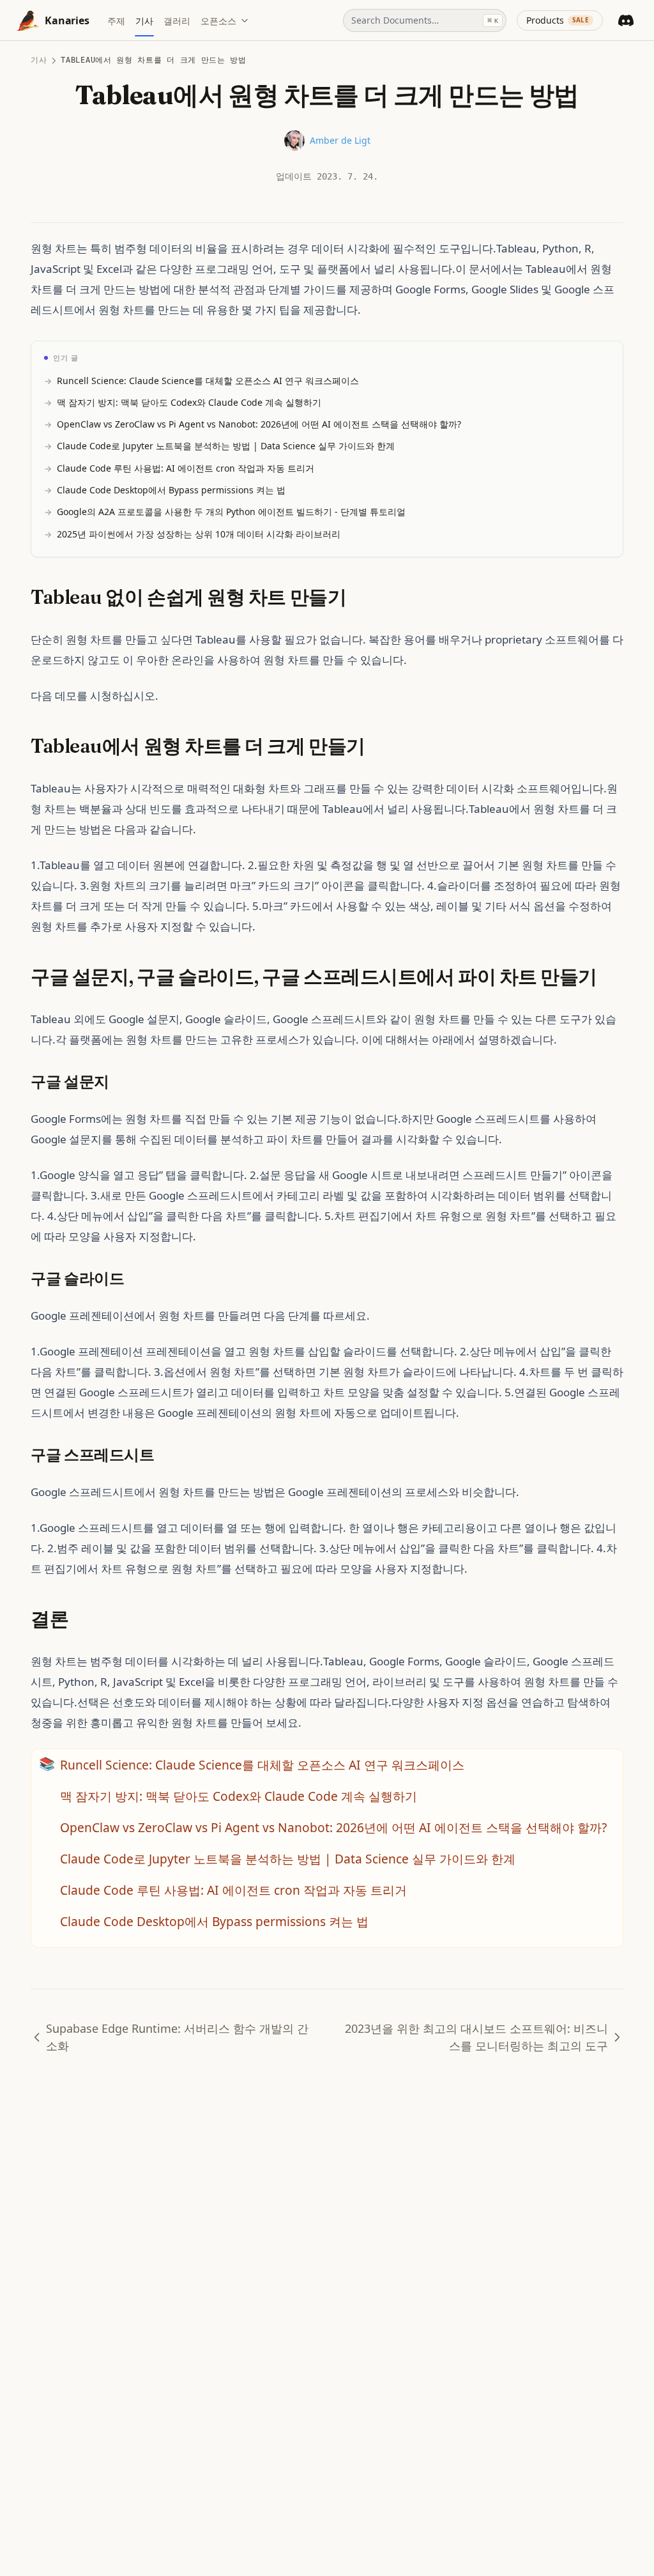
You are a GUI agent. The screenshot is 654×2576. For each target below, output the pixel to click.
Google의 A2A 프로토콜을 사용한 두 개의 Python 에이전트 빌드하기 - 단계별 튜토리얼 (231, 512)
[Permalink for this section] (358, 597)
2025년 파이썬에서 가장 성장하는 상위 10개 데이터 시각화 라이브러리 (199, 534)
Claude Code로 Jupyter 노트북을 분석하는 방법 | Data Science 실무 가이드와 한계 (226, 446)
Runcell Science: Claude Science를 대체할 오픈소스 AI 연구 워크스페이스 (208, 381)
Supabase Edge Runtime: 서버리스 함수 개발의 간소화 (177, 2037)
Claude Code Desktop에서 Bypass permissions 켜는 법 (171, 490)
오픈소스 (218, 21)
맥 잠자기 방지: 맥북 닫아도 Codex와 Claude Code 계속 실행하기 (189, 402)
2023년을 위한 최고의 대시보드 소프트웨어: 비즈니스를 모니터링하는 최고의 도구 (476, 2037)
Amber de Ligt (340, 140)
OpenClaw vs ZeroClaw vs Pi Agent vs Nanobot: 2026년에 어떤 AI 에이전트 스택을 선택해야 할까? (259, 424)
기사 (39, 60)
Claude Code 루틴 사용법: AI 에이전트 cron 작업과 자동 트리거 (186, 468)
